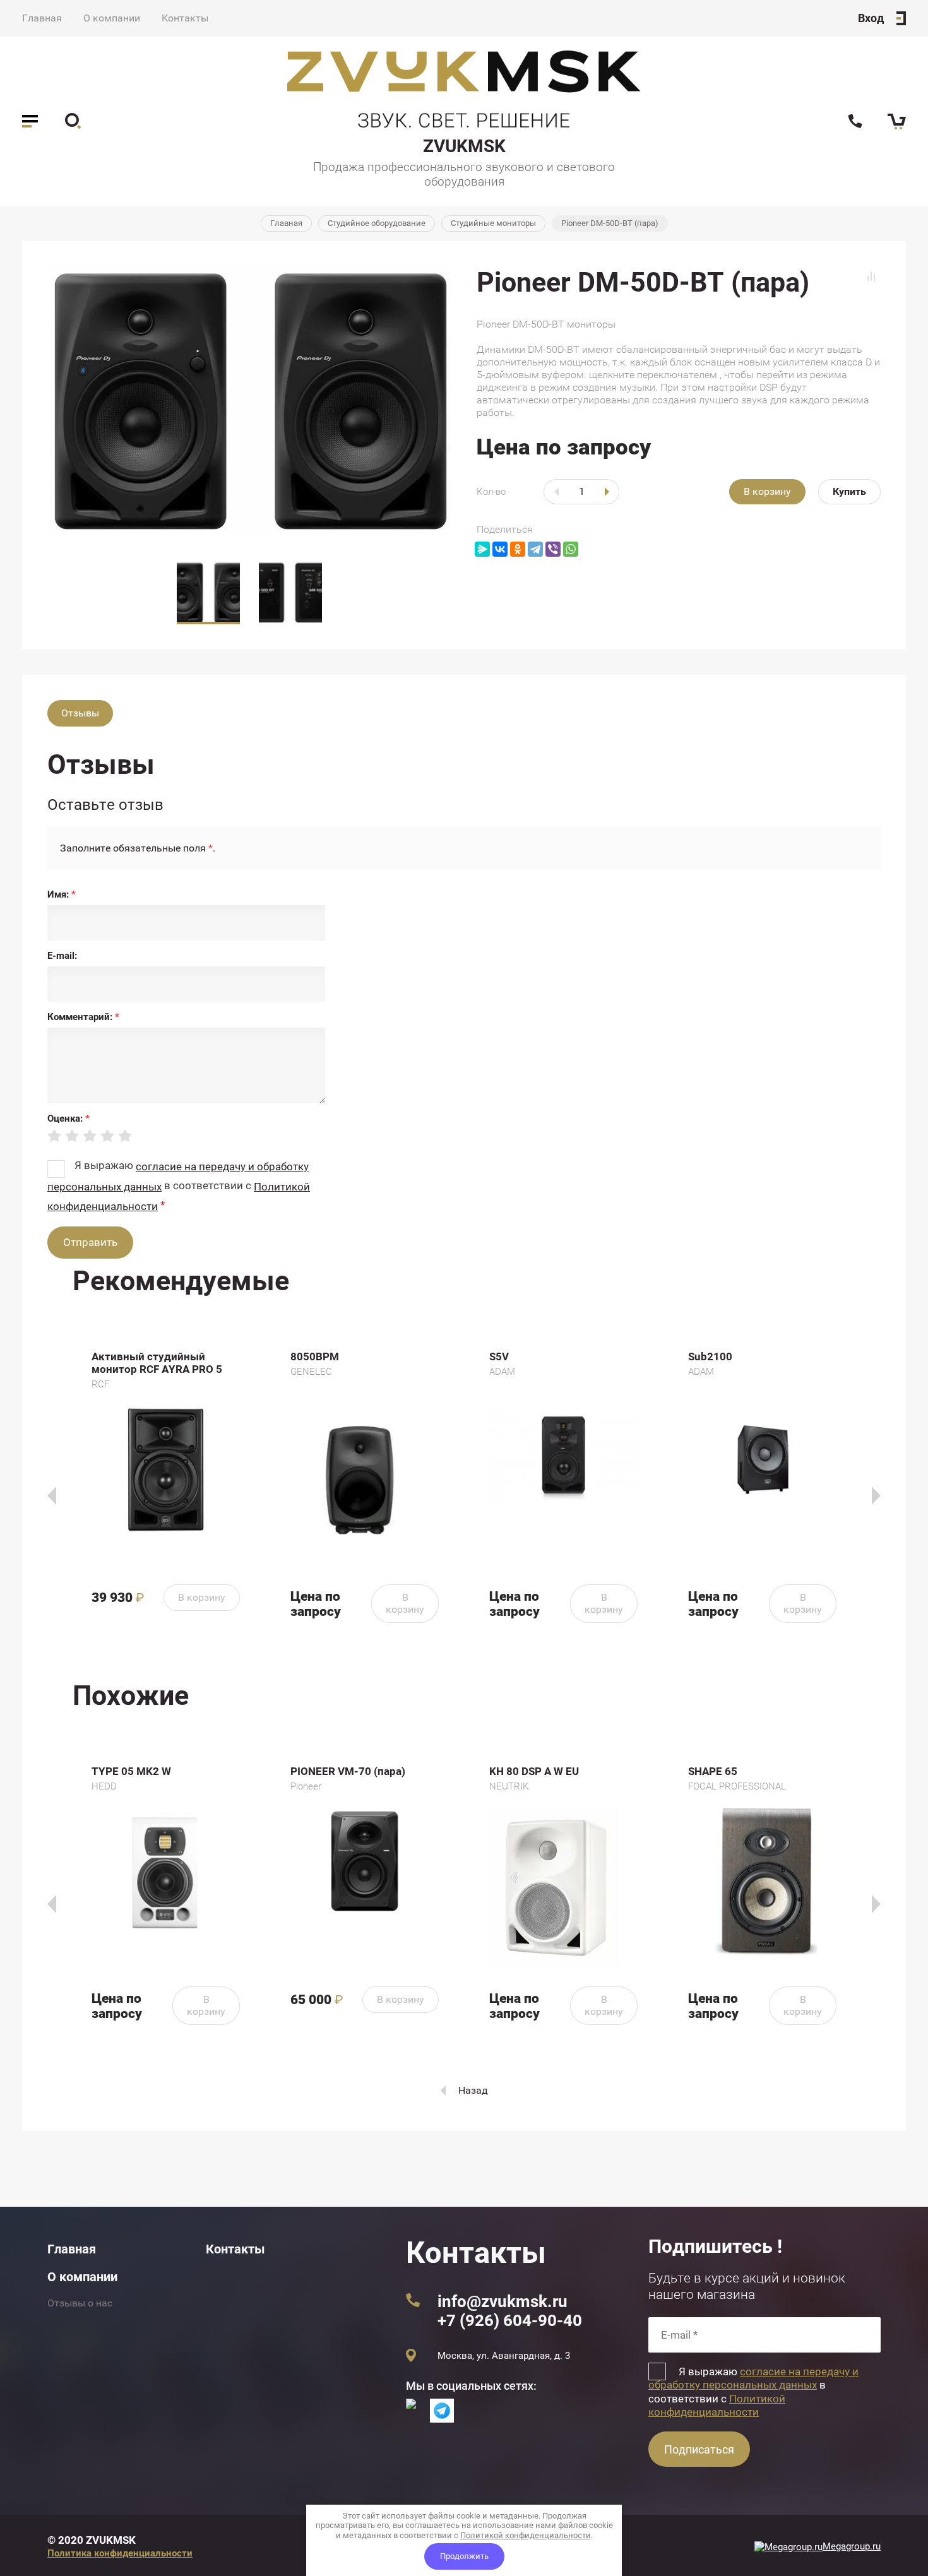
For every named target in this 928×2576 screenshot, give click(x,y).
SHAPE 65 (713, 1771)
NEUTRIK (509, 1786)
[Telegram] (535, 549)
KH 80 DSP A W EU (534, 1771)
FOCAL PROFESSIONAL (737, 1786)
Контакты (185, 18)
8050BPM (315, 1356)
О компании (112, 18)
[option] (249, 401)
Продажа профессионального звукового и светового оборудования (464, 174)
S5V (499, 1356)
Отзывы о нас (80, 2303)
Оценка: (68, 1119)
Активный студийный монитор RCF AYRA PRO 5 (157, 1363)
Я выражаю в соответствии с (753, 2392)
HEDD (104, 1786)
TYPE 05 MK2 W (131, 1771)
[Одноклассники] (518, 549)
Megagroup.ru (852, 2546)
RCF (100, 1384)
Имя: (62, 894)
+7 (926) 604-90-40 (510, 2320)
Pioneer (306, 1786)
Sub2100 (710, 1356)
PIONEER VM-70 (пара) (348, 1771)
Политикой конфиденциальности (717, 2405)
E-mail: (62, 956)
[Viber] (553, 549)
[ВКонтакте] (500, 549)
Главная (42, 18)
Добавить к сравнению (871, 276)
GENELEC (311, 1372)
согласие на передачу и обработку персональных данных (753, 2378)
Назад (473, 2090)
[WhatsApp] (571, 549)
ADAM (502, 1372)
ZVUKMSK (464, 146)
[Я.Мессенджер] (482, 549)
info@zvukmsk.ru (503, 2301)
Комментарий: (83, 1017)
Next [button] (876, 1496)
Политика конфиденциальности (120, 2553)
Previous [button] (52, 1496)
